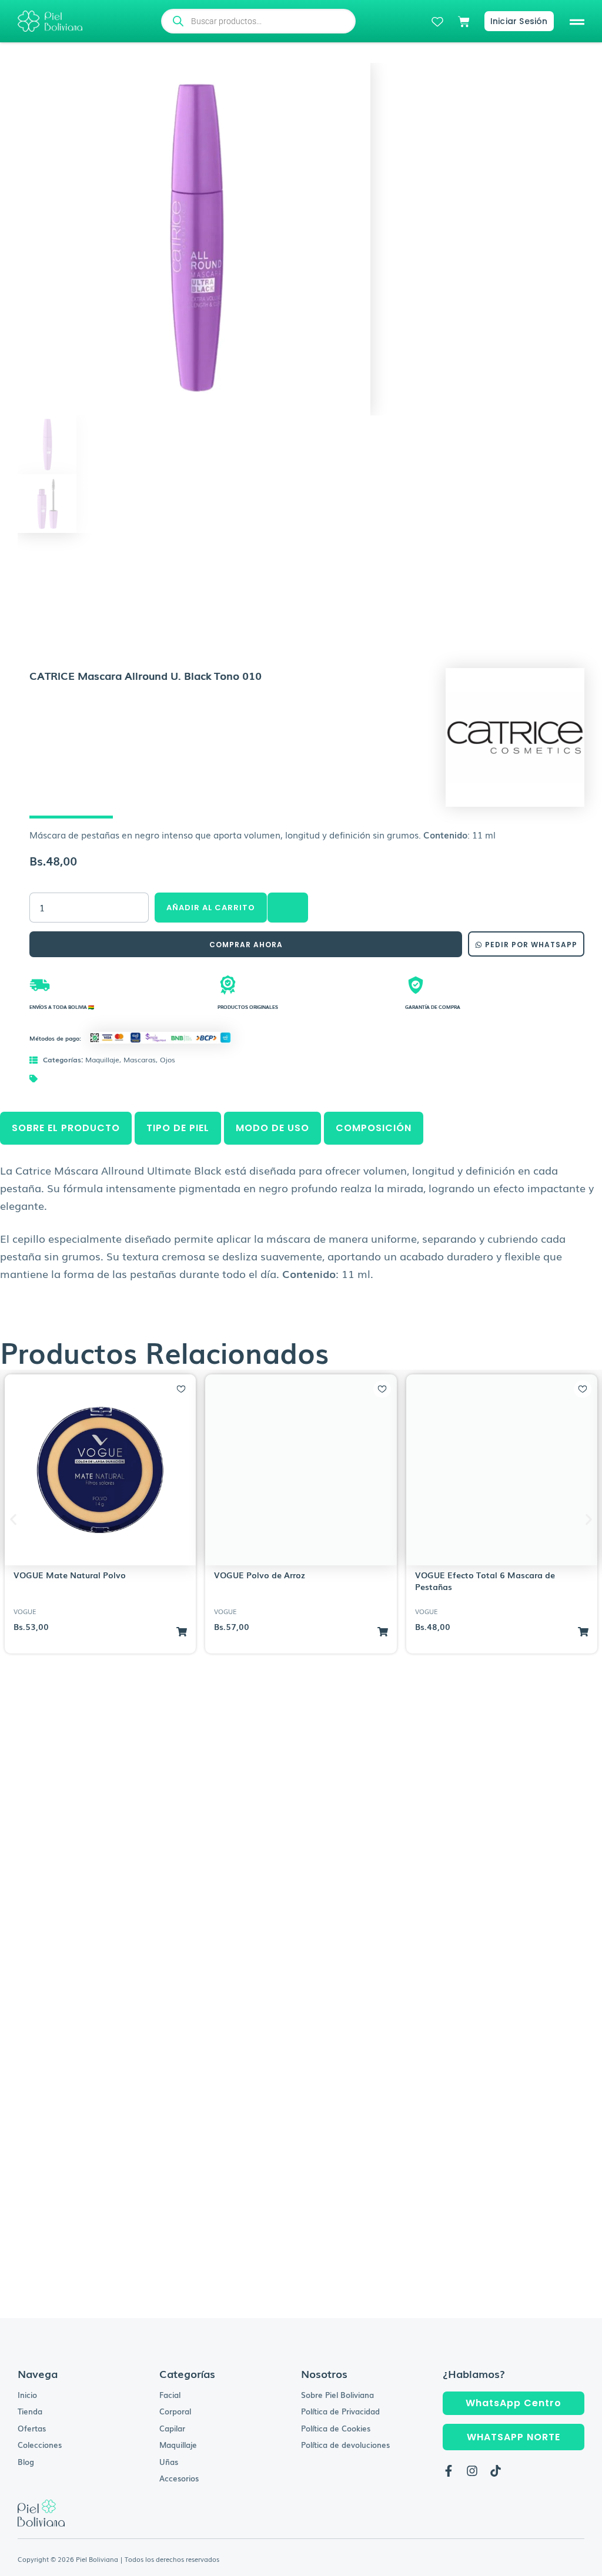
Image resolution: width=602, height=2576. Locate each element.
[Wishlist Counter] (437, 22)
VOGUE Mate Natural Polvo (70, 1575)
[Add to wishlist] (181, 1389)
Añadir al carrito (211, 908)
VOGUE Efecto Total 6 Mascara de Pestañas (485, 1581)
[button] (577, 21)
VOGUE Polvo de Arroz (260, 1575)
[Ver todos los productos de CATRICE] (515, 736)
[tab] (66, 1128)
